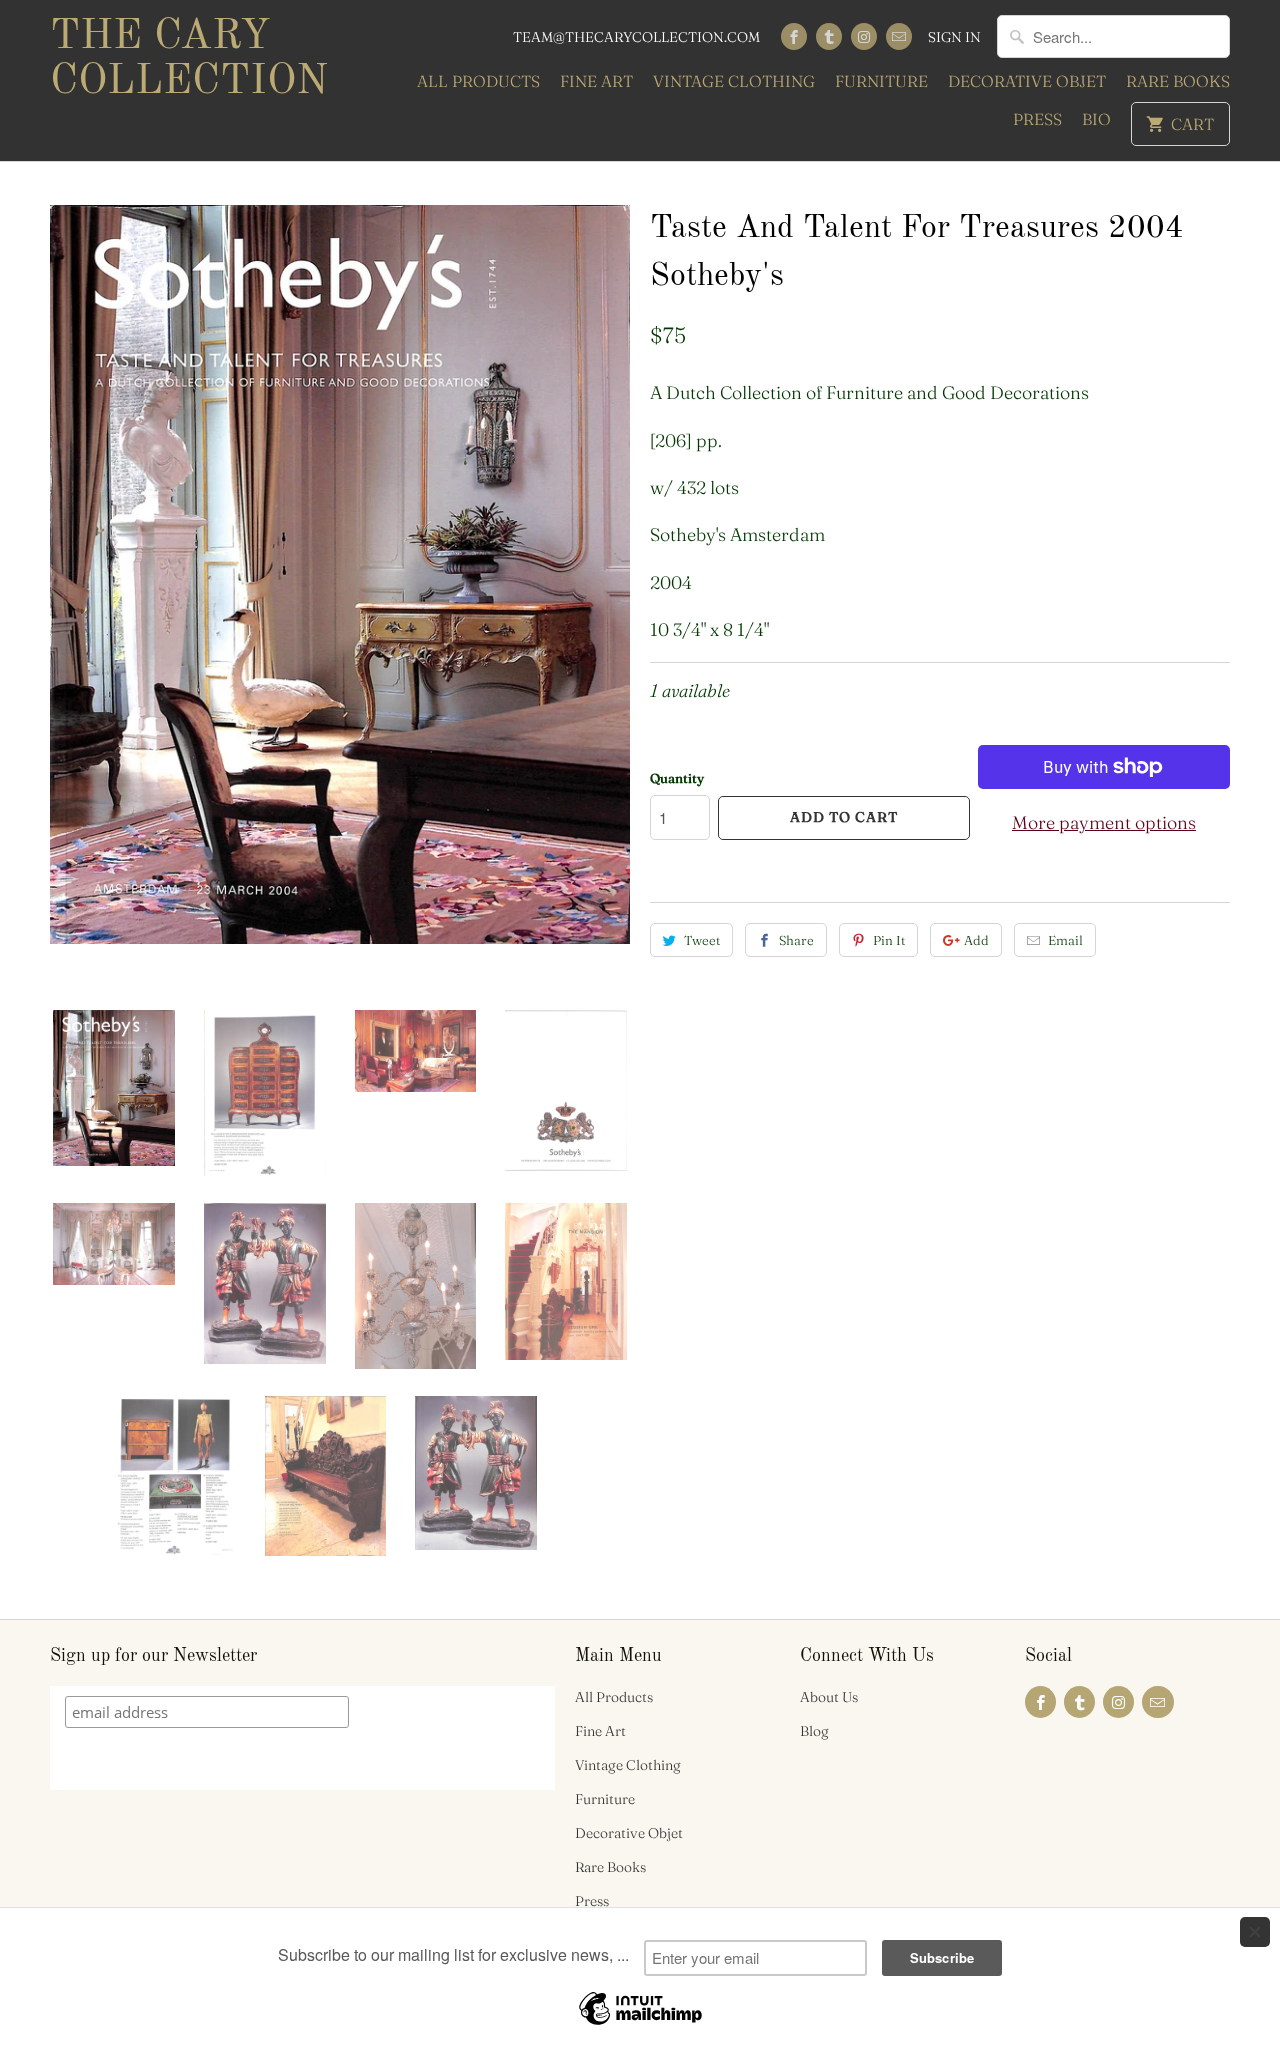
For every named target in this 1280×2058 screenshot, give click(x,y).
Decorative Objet (1027, 81)
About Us (829, 1697)
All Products (478, 81)
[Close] (1255, 1932)
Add (976, 940)
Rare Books (1178, 81)
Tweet (702, 940)
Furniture (881, 81)
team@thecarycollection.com (636, 37)
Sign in (954, 37)
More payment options (1104, 822)
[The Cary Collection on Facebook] (794, 36)
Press (1037, 119)
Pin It (889, 940)
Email (1065, 940)
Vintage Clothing (734, 81)
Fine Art (596, 81)
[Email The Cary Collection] (899, 36)
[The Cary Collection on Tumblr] (829, 36)
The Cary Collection (189, 59)
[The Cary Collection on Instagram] (864, 36)
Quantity (677, 778)
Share (796, 940)
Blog (814, 1731)
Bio (1096, 119)
